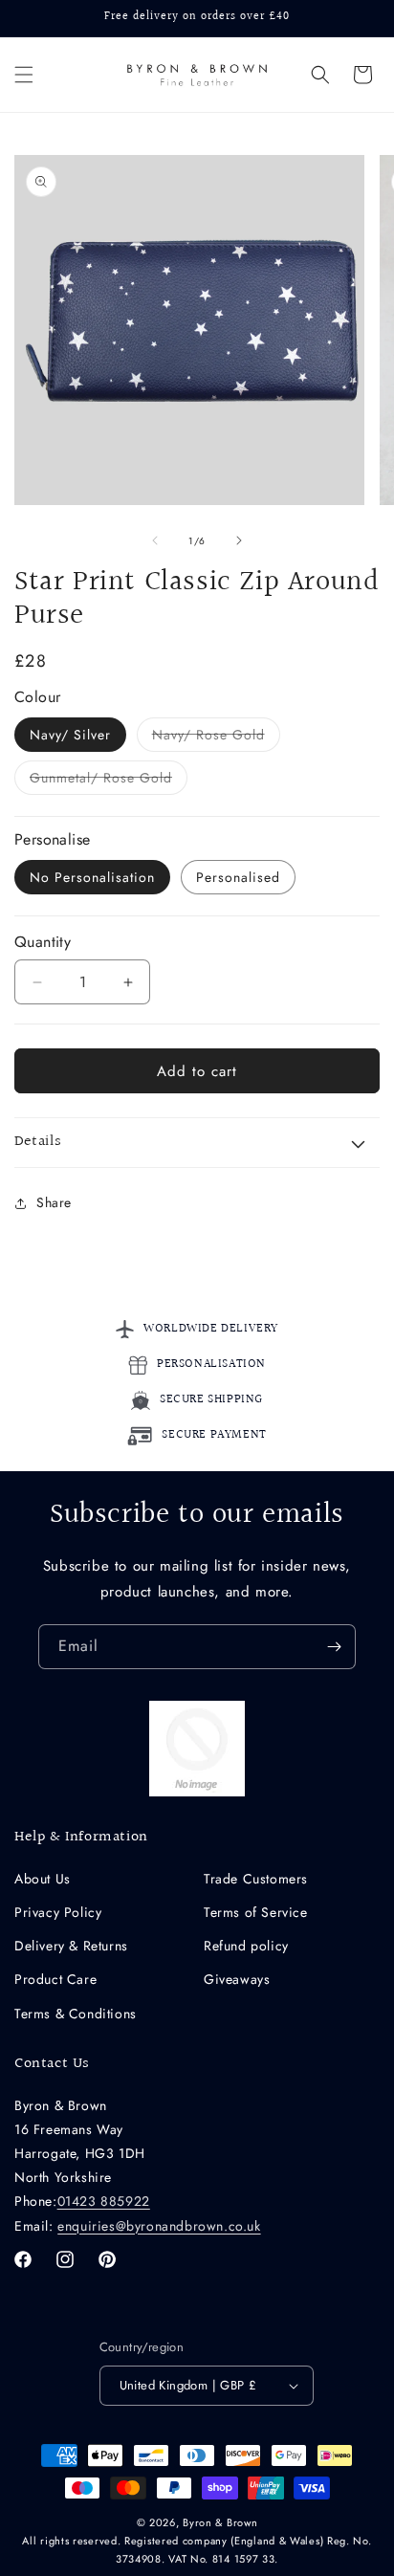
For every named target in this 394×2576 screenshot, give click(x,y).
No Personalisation (92, 877)
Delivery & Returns (71, 1946)
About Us (43, 1879)
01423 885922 (104, 2201)
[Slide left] (155, 540)
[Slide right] (239, 540)
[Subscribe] (334, 1647)
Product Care (55, 1979)
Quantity (43, 942)
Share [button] (54, 1202)
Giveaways (237, 1979)
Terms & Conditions (76, 2014)
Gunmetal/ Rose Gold (109, 781)
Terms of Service (256, 1912)
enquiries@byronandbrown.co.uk (159, 2226)
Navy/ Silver (70, 735)
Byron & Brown (220, 2522)
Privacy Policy (58, 1912)
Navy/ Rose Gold (216, 738)
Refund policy (246, 1946)
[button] (24, 75)
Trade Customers (256, 1879)
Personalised (238, 877)
